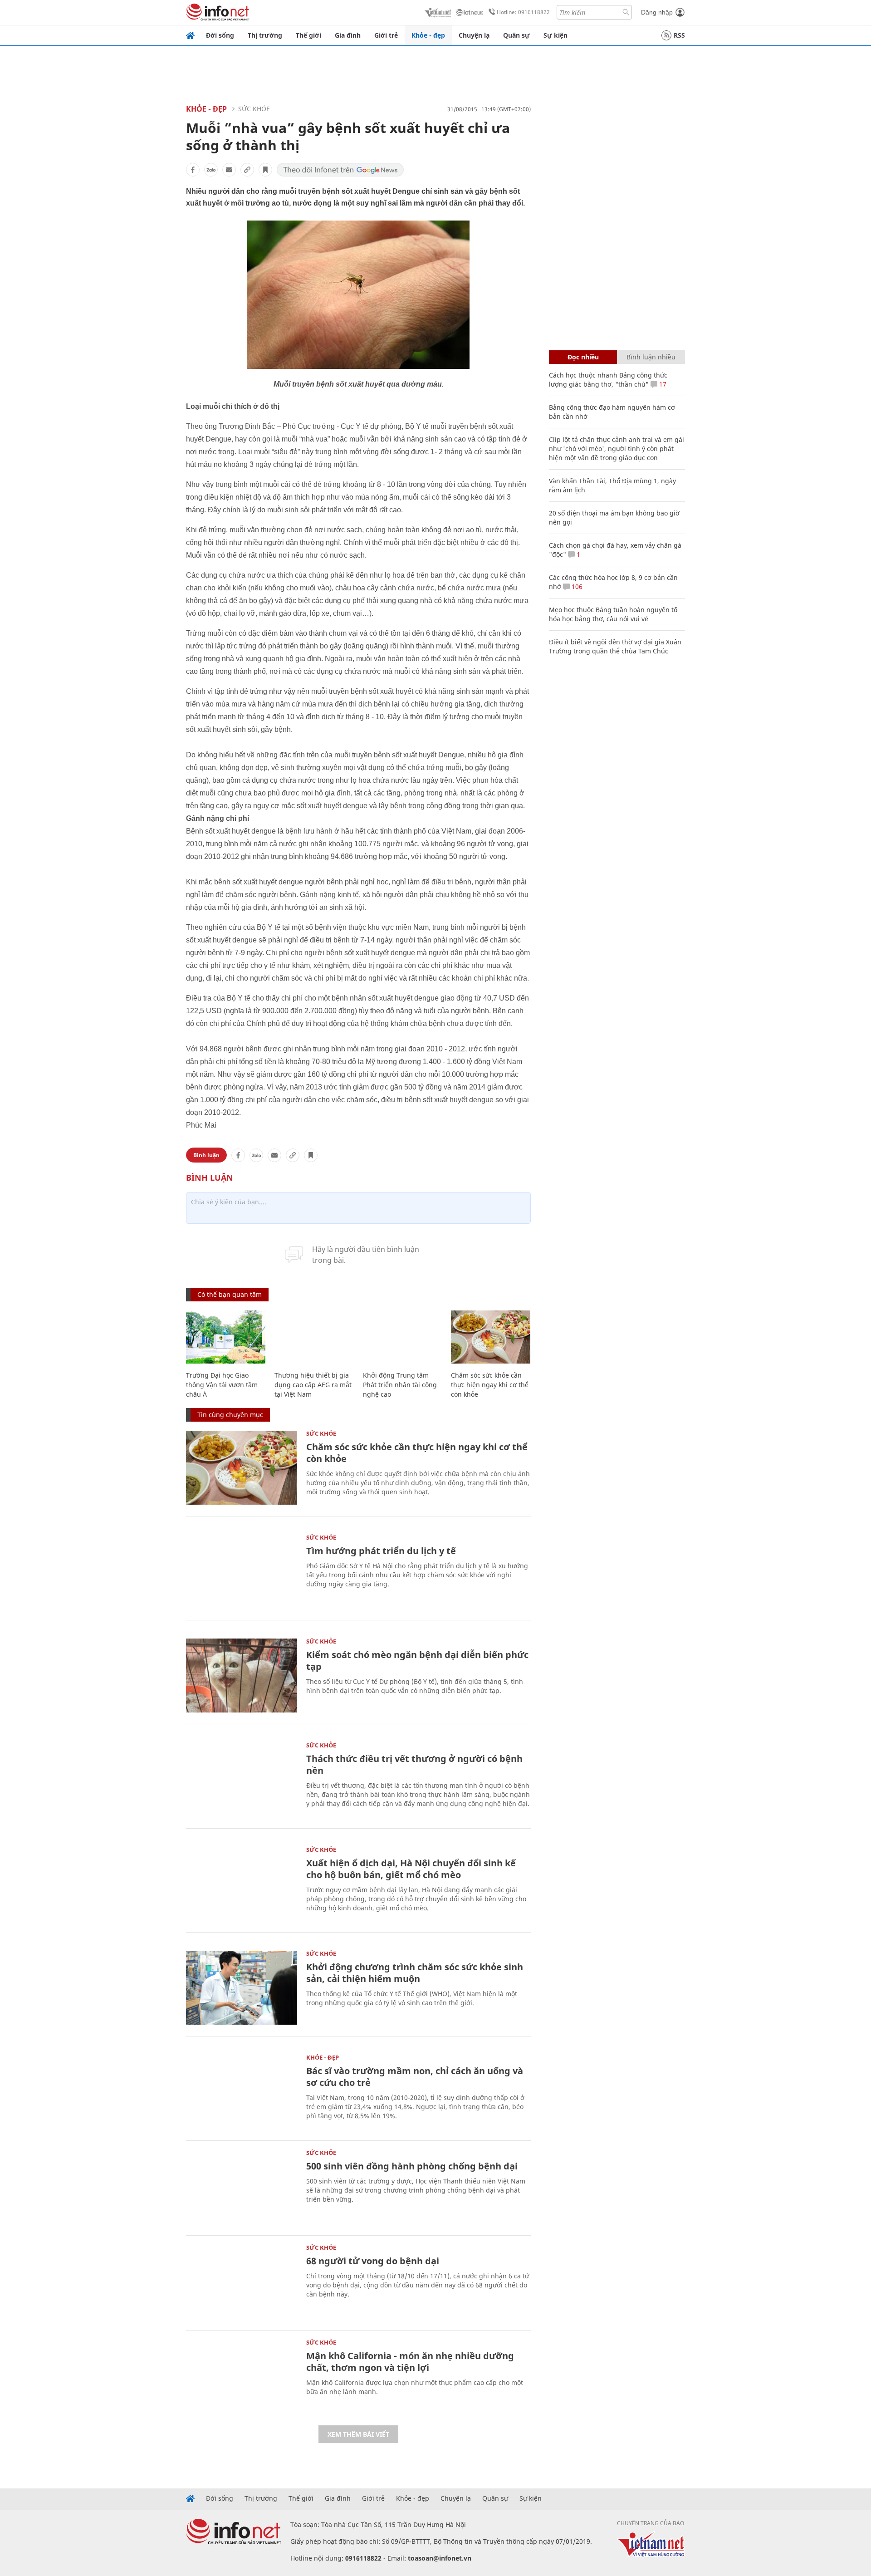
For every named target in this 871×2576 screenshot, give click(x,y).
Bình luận (206, 1155)
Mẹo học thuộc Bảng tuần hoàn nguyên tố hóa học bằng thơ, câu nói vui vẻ (613, 614)
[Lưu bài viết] (265, 170)
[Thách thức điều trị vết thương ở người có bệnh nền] (242, 1779)
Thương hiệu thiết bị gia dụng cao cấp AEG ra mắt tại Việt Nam (313, 1385)
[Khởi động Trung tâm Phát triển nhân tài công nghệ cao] (403, 1337)
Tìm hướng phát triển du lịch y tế (381, 1551)
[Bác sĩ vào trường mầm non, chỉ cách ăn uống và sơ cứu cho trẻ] (242, 2092)
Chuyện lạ (474, 35)
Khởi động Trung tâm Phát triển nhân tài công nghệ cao (400, 1385)
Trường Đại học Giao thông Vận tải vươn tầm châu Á (222, 1385)
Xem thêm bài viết (358, 2434)
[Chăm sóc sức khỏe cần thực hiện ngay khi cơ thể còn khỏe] (491, 1337)
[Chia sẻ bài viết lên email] (229, 170)
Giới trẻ (386, 35)
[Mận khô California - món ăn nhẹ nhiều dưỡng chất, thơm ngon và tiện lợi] (242, 2377)
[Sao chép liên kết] (247, 170)
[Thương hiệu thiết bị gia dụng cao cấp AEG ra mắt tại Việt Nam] (314, 1337)
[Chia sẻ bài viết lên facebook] (193, 170)
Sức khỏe (254, 109)
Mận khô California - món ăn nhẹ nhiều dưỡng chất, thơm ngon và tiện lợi (410, 2362)
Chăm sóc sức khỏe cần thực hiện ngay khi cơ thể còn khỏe (490, 1385)
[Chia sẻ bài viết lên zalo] (211, 170)
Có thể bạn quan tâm (230, 1294)
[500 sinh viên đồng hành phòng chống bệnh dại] (242, 2187)
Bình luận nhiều (651, 357)
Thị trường (265, 35)
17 (662, 384)
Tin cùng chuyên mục (230, 1415)
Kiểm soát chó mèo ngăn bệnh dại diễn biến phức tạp (417, 1661)
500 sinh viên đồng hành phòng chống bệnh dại (412, 2166)
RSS (679, 35)
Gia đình (348, 35)
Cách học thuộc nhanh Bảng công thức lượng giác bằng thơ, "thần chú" (608, 380)
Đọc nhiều (583, 357)
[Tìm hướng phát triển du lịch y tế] (242, 1572)
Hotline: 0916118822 (523, 12)
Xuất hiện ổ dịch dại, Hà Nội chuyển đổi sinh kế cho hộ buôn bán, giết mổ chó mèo (411, 1869)
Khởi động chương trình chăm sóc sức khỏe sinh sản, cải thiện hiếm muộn (415, 1973)
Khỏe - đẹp (428, 35)
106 (576, 586)
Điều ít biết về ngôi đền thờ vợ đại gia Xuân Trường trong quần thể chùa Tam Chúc (615, 646)
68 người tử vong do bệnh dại (373, 2261)
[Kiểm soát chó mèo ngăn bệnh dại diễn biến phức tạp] (242, 1676)
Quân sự (516, 35)
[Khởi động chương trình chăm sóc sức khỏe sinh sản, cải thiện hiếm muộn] (242, 1988)
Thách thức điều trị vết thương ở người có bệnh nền (414, 1764)
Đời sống (220, 35)
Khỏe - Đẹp (206, 109)
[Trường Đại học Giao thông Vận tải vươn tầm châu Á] (226, 1337)
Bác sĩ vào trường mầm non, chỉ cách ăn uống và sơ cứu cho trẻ (415, 2077)
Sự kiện (555, 35)
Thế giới (308, 35)
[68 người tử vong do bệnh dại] (242, 2282)
